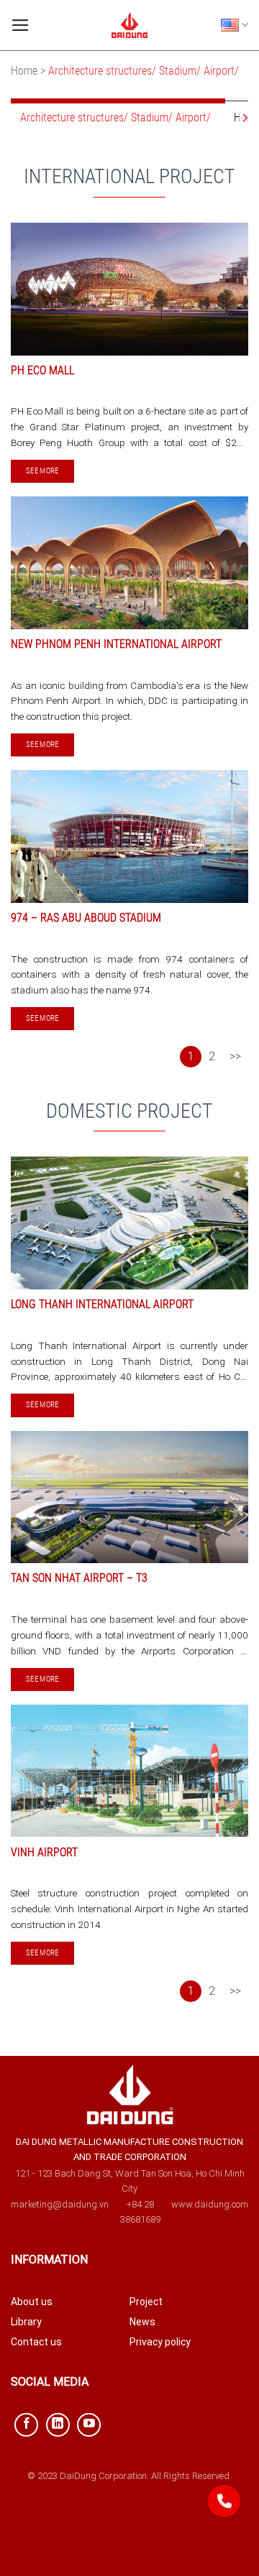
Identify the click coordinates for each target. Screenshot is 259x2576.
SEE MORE (42, 471)
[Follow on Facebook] (26, 2425)
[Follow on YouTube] (89, 2425)
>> (235, 1056)
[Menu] (21, 25)
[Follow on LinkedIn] (58, 2425)
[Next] (244, 117)
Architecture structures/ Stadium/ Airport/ (118, 117)
